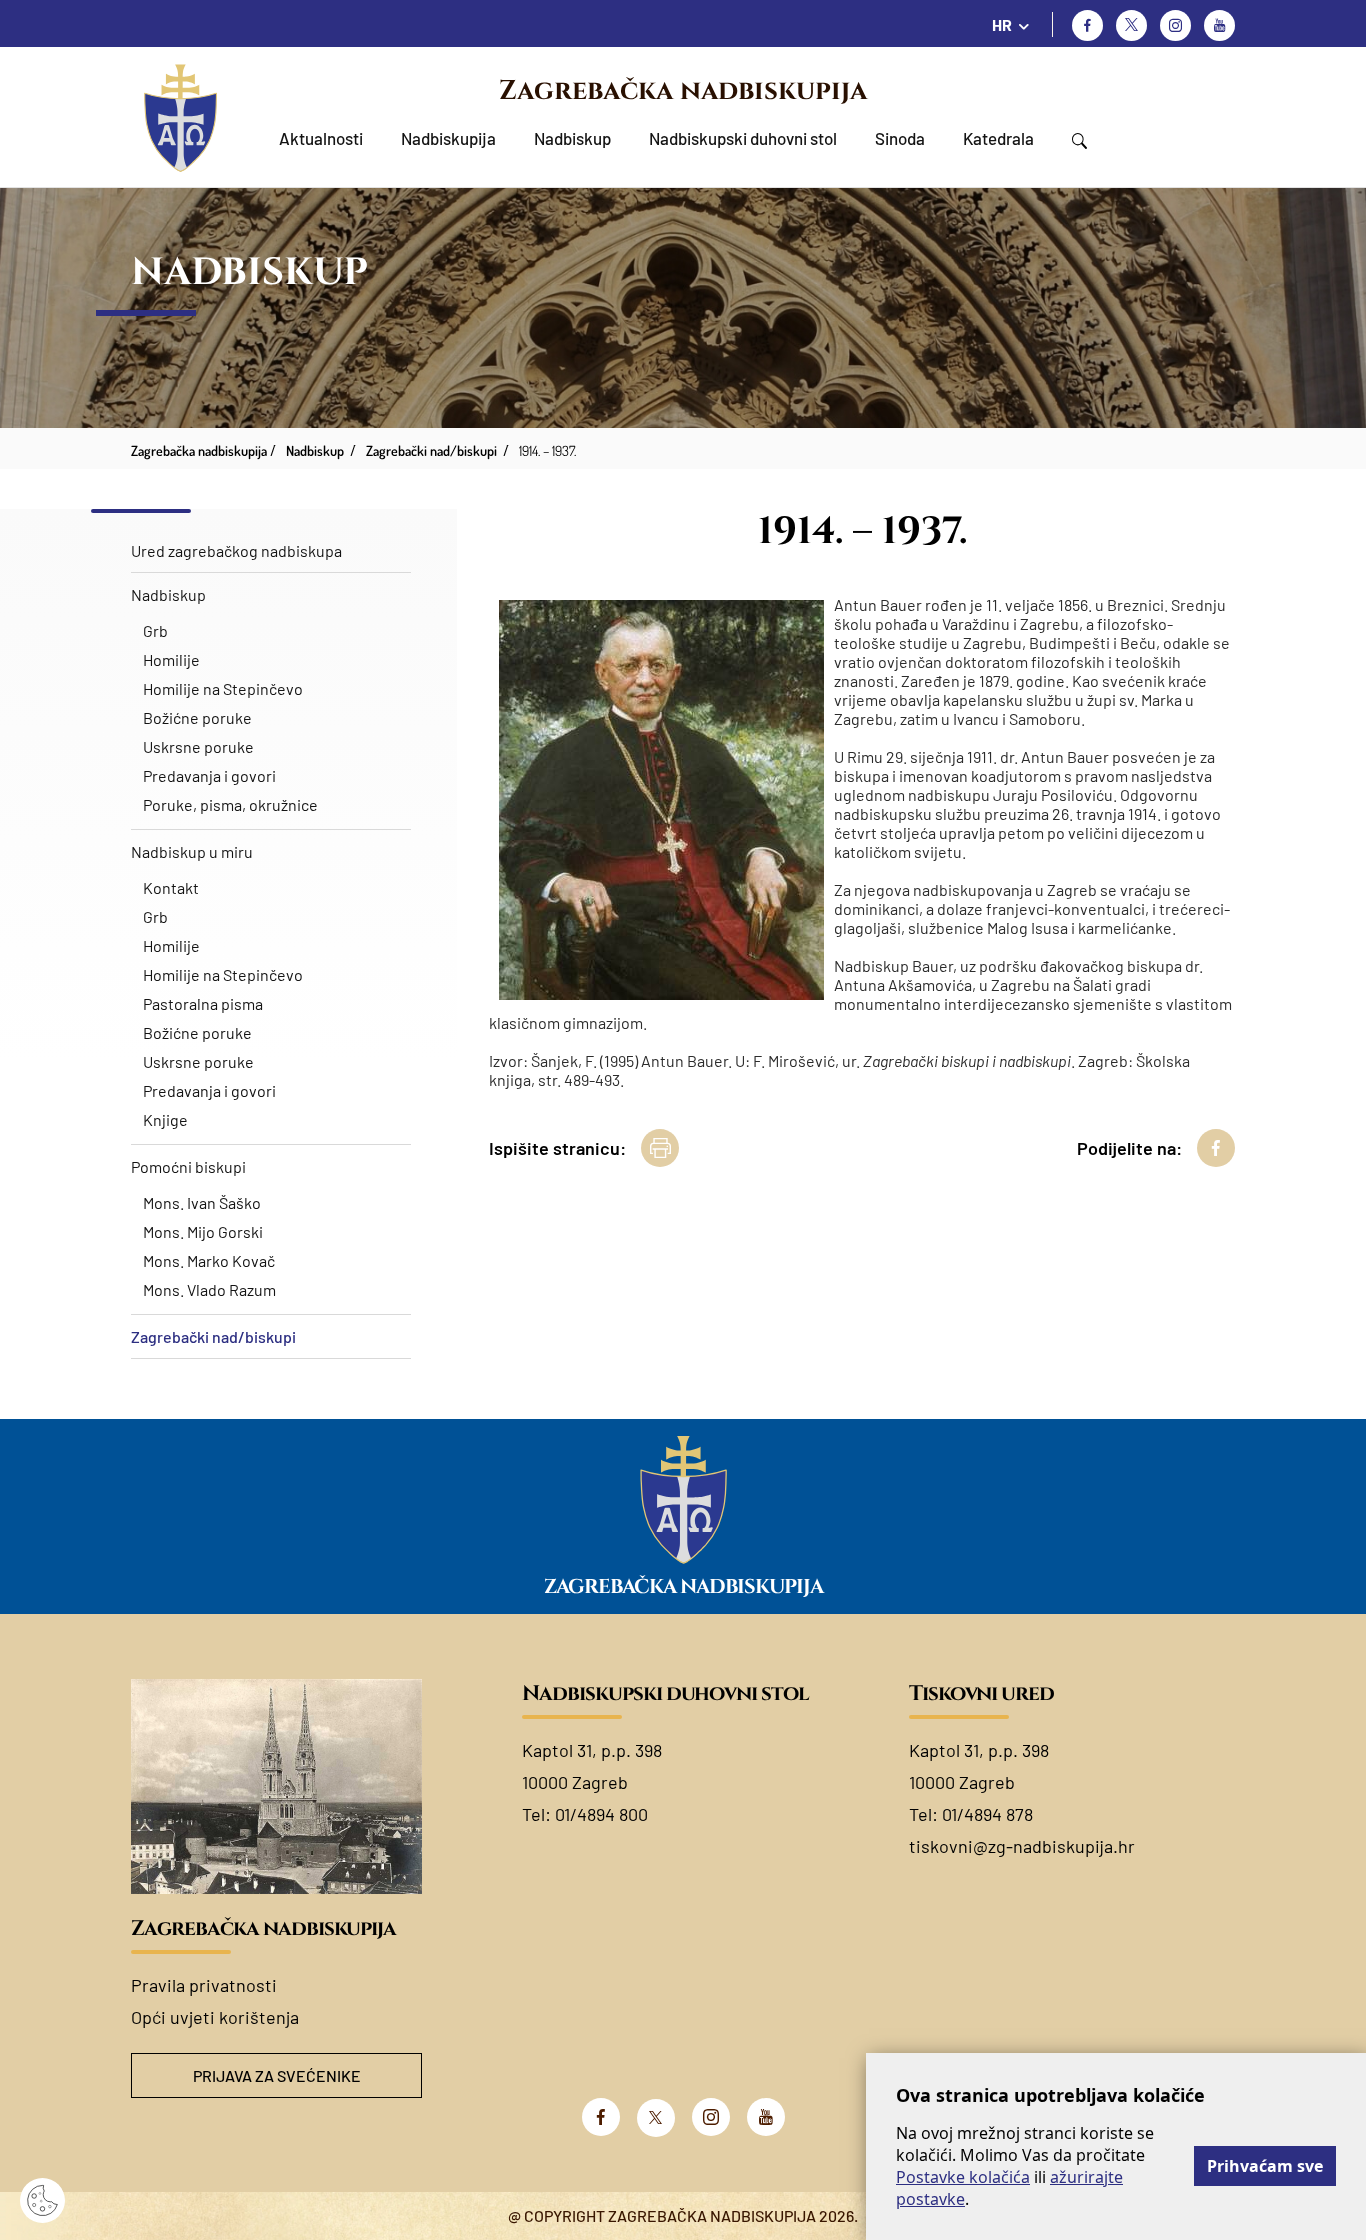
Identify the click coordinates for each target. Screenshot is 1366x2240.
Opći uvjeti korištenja (215, 2017)
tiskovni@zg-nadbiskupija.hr (1022, 1846)
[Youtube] (1219, 25)
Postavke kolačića (963, 2177)
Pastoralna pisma (203, 1003)
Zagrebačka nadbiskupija (683, 91)
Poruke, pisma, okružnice (230, 804)
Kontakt (171, 887)
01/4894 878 (987, 1814)
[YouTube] (766, 2117)
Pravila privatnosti (204, 1985)
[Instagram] (1175, 25)
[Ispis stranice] (660, 1148)
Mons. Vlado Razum (209, 1289)
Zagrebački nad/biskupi (213, 1336)
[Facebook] (1087, 25)
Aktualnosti (321, 138)
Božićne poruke (197, 717)
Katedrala (998, 138)
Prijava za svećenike (277, 2075)
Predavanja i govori (209, 775)
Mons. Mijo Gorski (203, 1231)
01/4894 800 (601, 1814)
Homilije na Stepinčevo (223, 688)
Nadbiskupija (448, 138)
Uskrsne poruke (198, 746)
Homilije (171, 659)
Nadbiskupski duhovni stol (743, 138)
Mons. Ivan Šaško (202, 1202)
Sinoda (900, 138)
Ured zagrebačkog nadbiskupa (236, 550)
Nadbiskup (572, 138)
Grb (155, 630)
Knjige (165, 1119)
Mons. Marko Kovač (209, 1260)
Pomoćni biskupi (188, 1166)
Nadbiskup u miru (192, 851)
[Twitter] (1131, 25)
